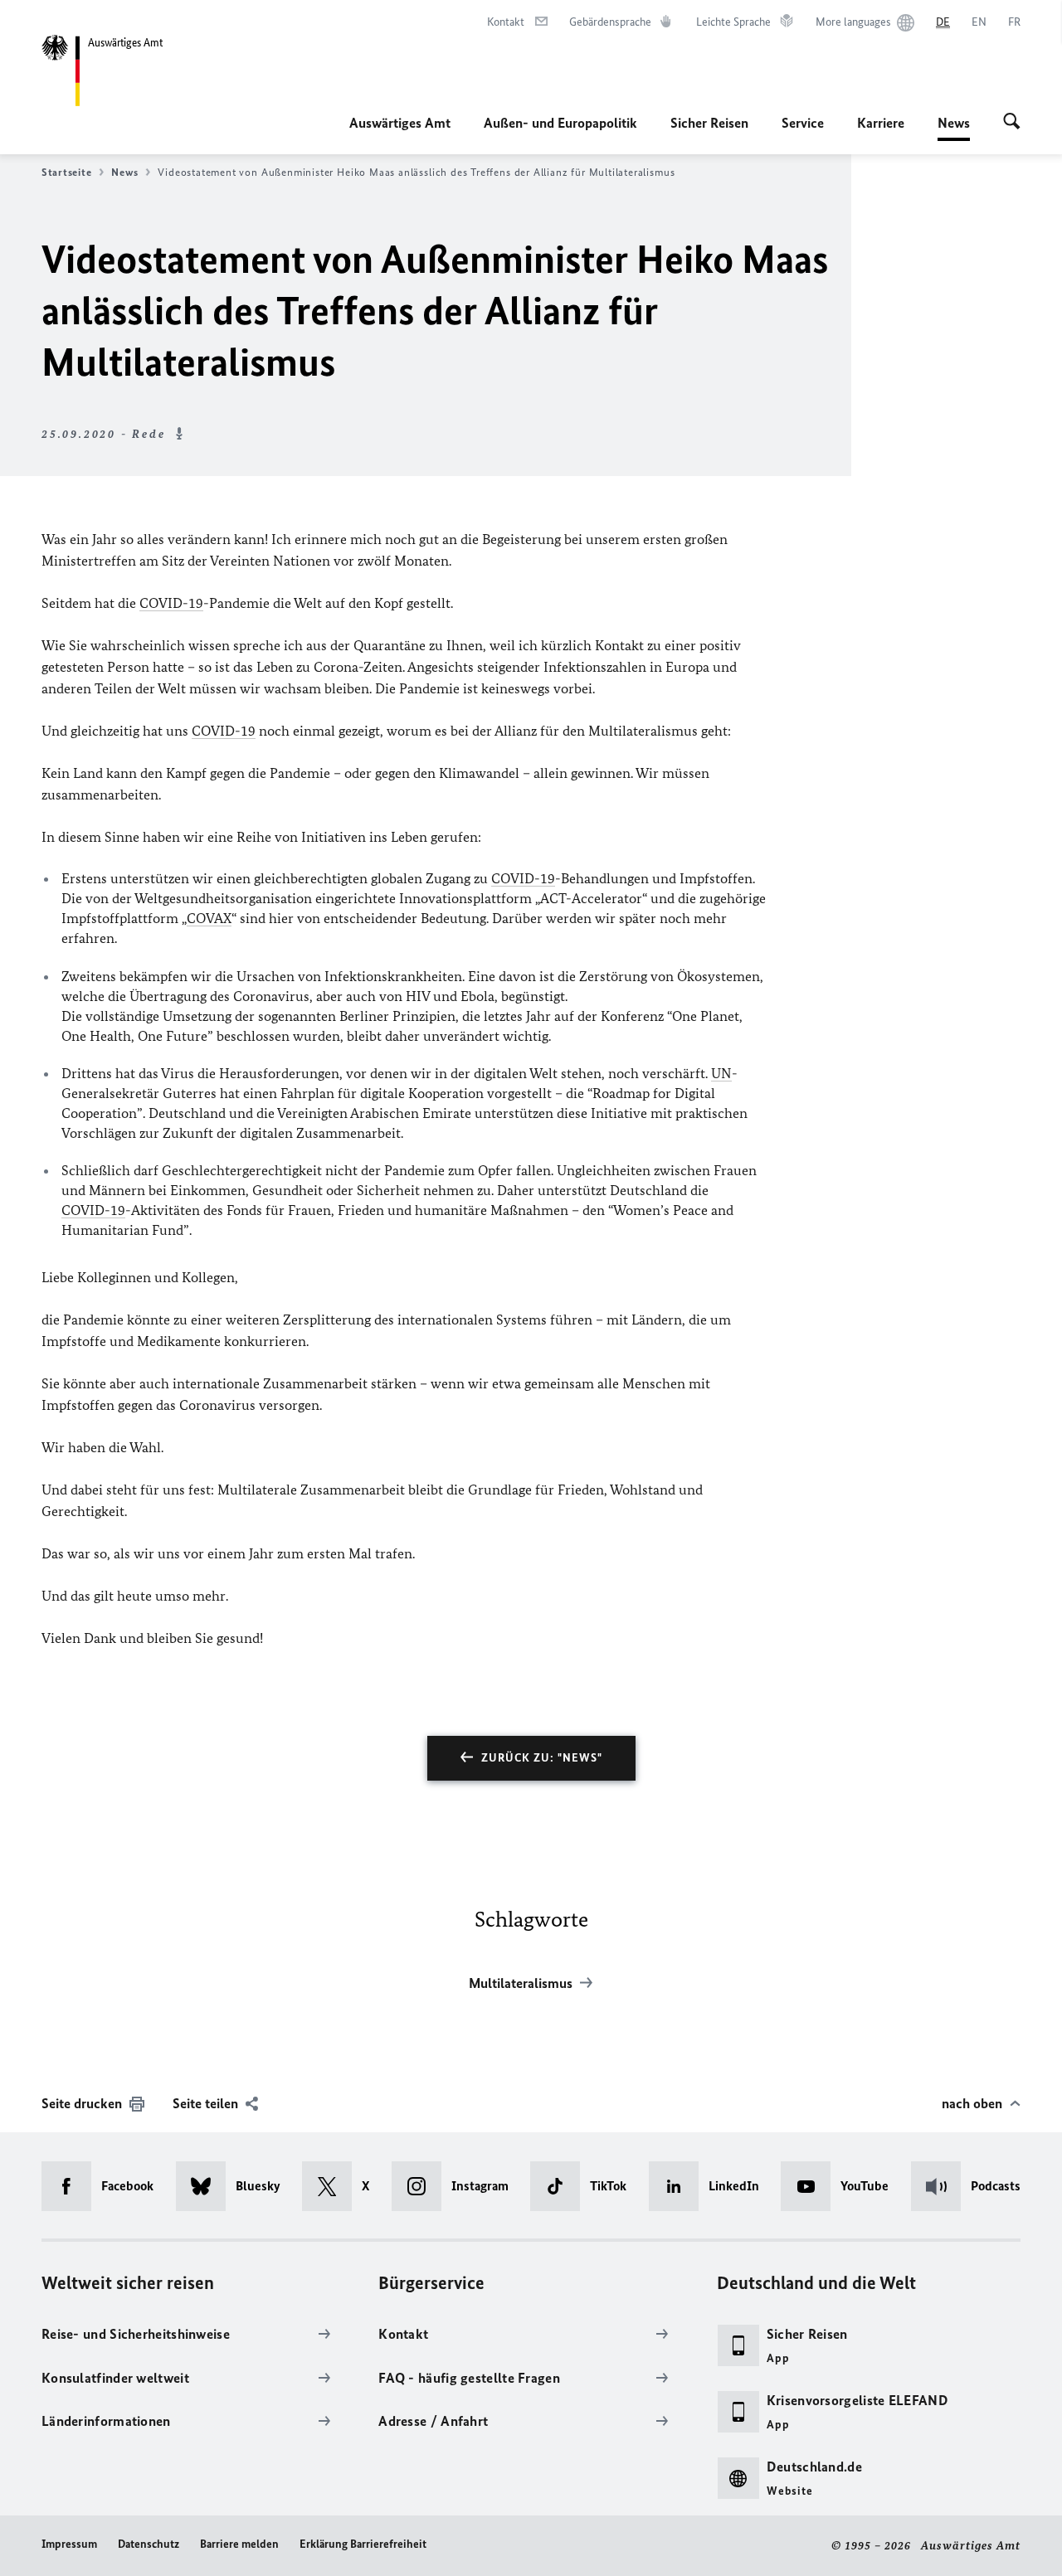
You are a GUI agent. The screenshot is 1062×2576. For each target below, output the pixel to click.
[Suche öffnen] (1012, 123)
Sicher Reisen (709, 123)
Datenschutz (149, 2544)
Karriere (881, 123)
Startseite (66, 172)
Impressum (69, 2544)
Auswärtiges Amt (400, 123)
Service (803, 123)
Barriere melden (239, 2544)
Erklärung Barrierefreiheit (363, 2544)
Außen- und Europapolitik (560, 123)
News (954, 128)
